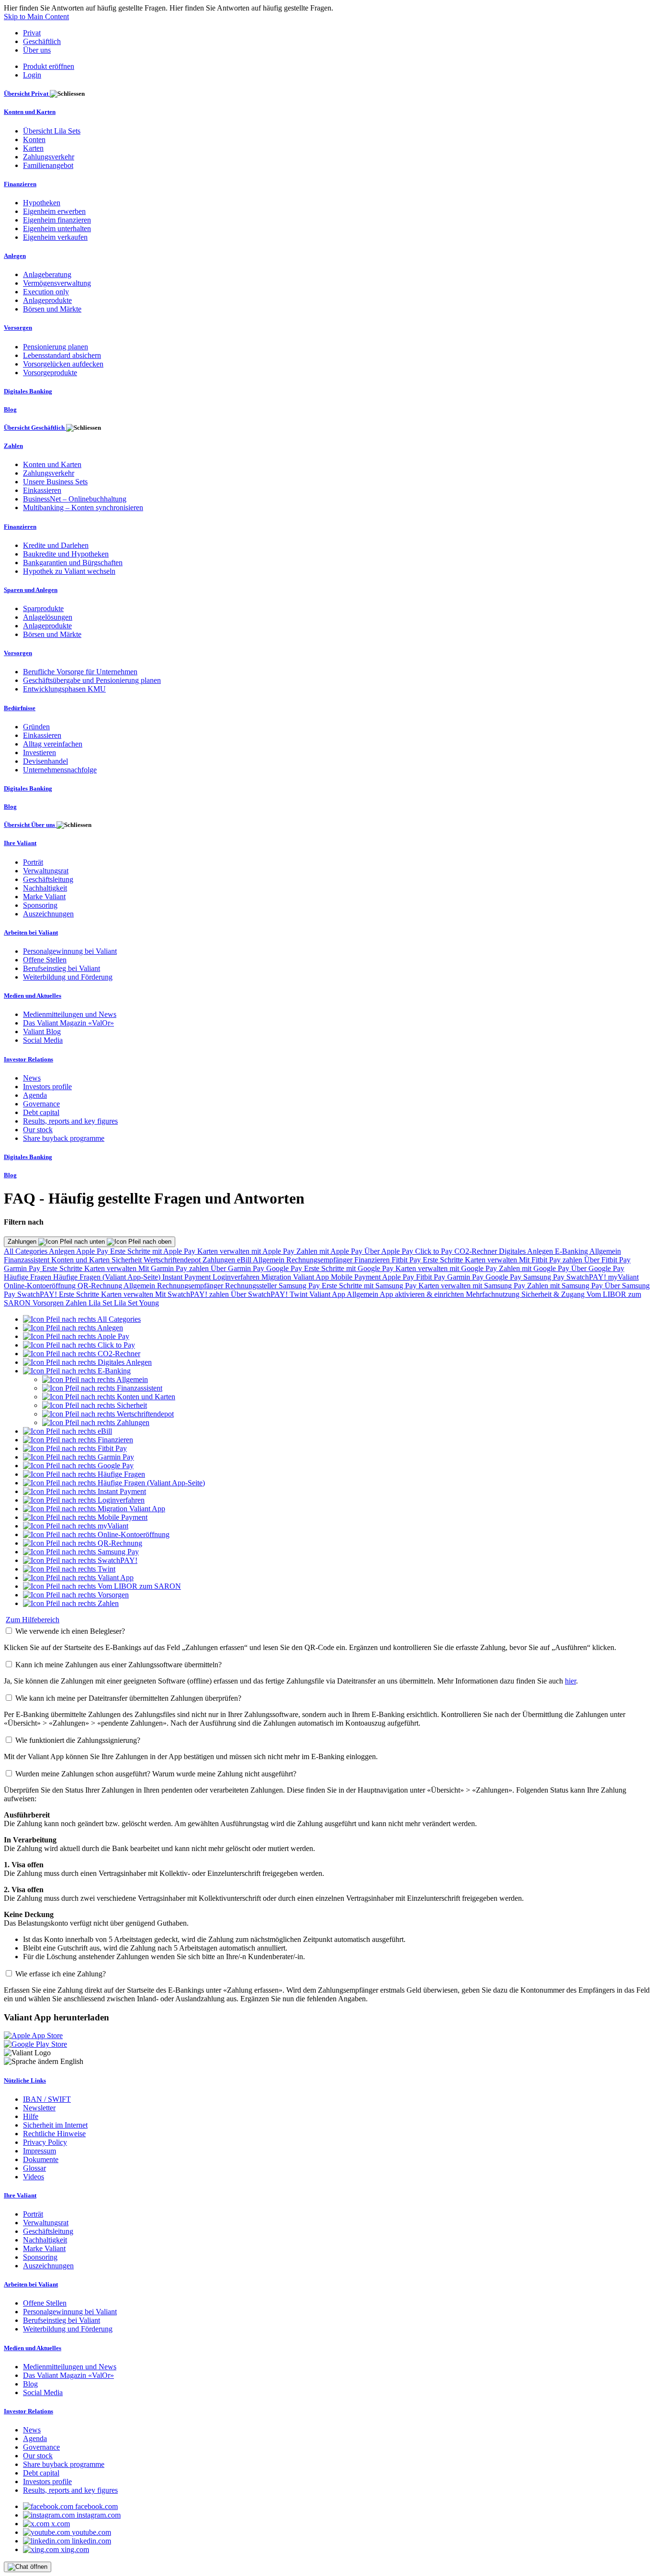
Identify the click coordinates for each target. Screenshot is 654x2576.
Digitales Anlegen (527, 1251)
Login (32, 75)
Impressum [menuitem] (39, 2151)
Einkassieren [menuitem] (42, 490)
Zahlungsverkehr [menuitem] (49, 157)
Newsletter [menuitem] (39, 2108)
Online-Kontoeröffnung (41, 1286)
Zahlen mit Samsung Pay (566, 1286)
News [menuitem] (32, 1078)
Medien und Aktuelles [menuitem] (33, 996)
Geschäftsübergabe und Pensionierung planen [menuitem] (92, 680)
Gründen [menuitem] (36, 727)
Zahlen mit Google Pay (535, 1268)
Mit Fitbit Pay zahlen (552, 1260)
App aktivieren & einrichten (423, 1294)
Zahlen (77, 1303)
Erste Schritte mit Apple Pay (154, 1251)
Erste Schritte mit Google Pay (350, 1268)
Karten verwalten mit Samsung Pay (473, 1286)
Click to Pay (435, 1251)
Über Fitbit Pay (607, 1260)
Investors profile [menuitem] (47, 1087)
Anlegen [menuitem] (15, 256)
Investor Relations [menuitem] (28, 1059)
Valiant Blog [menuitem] (42, 1032)
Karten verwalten (492, 1260)
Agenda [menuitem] (35, 1095)
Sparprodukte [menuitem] (43, 608)
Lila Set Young (136, 1303)
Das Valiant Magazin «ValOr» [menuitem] (68, 1023)
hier (570, 1681)
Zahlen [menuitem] (13, 446)
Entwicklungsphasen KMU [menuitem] (64, 689)
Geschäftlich (42, 41)
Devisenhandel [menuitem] (45, 761)
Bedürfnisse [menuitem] (20, 708)
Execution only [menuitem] (46, 292)
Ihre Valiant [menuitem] (20, 843)
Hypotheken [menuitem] (42, 203)
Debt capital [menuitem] (41, 1112)
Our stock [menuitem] (38, 1130)
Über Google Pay (598, 1268)
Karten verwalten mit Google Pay (447, 1268)
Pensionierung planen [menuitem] (56, 347)
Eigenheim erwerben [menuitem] (54, 211)
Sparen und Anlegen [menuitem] (31, 590)
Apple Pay (93, 1251)
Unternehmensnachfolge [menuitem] (60, 770)
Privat (32, 33)
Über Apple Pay (390, 1251)
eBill (245, 1260)
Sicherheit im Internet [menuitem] (55, 2125)
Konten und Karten (81, 1260)
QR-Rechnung (101, 1286)
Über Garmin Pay (238, 1268)
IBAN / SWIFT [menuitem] (47, 2099)
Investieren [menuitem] (39, 753)
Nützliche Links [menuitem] (25, 2080)
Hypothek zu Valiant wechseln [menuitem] (69, 571)
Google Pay (285, 1268)
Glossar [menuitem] (34, 2168)
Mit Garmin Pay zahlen (175, 1268)
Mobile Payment (356, 1277)
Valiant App (328, 1294)
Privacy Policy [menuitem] (45, 2142)
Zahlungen (23, 1242)
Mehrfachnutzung (494, 1294)
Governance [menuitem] (41, 1104)
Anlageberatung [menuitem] (47, 274)
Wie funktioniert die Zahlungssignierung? (78, 1740)
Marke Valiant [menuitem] (44, 897)
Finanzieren (373, 1260)
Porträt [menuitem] (33, 862)
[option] (82, 1319)
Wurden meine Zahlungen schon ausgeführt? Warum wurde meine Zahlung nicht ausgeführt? (156, 1774)
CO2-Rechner (477, 1251)
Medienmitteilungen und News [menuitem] (70, 1014)
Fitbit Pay (407, 1260)
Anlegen (62, 1251)
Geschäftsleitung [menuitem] (48, 879)
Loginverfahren (237, 1277)
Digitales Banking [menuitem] (28, 391)
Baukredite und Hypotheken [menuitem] (66, 554)
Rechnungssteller (252, 1286)
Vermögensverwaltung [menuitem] (57, 283)
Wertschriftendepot (173, 1260)
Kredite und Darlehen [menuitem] (56, 545)
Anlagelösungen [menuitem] (48, 617)
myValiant (623, 1277)
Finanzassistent (28, 1260)
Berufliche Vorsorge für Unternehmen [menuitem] (80, 672)
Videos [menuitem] (34, 2177)
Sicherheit (128, 1260)
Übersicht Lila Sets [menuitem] (52, 131)
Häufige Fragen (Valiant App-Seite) (108, 1277)
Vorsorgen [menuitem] (18, 328)
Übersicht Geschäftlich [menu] (35, 428)
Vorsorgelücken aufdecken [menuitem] (63, 364)
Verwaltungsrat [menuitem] (46, 871)
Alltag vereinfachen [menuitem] (53, 744)
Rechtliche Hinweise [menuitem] (54, 2134)
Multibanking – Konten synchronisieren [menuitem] (83, 507)
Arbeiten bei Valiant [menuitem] (31, 932)
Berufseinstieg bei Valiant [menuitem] (62, 968)
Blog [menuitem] (10, 409)
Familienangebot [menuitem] (48, 165)
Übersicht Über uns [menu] (30, 825)
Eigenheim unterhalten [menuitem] (57, 229)
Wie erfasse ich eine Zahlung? (61, 1974)
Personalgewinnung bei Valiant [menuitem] (70, 951)
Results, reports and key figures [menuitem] (70, 1121)
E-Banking (572, 1251)
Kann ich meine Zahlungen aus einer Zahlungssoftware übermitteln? (118, 1665)
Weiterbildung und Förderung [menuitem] (68, 977)
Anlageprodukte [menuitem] (47, 300)
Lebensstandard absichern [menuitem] (62, 355)
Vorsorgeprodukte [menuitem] (50, 373)
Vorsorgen (49, 1303)
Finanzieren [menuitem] (20, 184)
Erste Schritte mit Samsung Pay (370, 1286)
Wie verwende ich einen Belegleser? (70, 1631)
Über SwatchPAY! (260, 1294)
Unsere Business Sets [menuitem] (55, 482)
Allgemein (605, 1251)
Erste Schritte (444, 1260)
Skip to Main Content (36, 17)
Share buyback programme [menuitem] (64, 1138)
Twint (299, 1294)
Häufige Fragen (28, 1277)
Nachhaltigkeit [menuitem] (45, 888)
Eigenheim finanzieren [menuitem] (57, 220)
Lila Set (101, 1303)
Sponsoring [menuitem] (40, 905)
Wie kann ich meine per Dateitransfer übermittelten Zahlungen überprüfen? (128, 1698)
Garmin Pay (23, 1268)
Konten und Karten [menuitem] (30, 112)
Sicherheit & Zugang (554, 1294)
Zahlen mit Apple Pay (330, 1251)
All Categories (26, 1251)
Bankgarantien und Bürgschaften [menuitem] (73, 563)
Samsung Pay (545, 1277)
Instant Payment (187, 1277)
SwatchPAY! (587, 1277)
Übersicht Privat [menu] (27, 94)
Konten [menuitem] (34, 139)
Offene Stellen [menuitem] (45, 960)
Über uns (37, 50)
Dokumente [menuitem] (41, 2159)
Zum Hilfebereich (33, 1620)
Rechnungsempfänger (320, 1260)
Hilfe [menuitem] (31, 2116)
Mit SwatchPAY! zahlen (193, 1294)
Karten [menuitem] (33, 148)
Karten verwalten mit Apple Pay (247, 1251)
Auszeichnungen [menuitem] (48, 914)
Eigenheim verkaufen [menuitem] (55, 237)
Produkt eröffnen (49, 66)
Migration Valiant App (296, 1277)
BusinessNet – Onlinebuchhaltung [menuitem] (75, 499)
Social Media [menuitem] (43, 1040)
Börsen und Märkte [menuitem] (52, 309)
